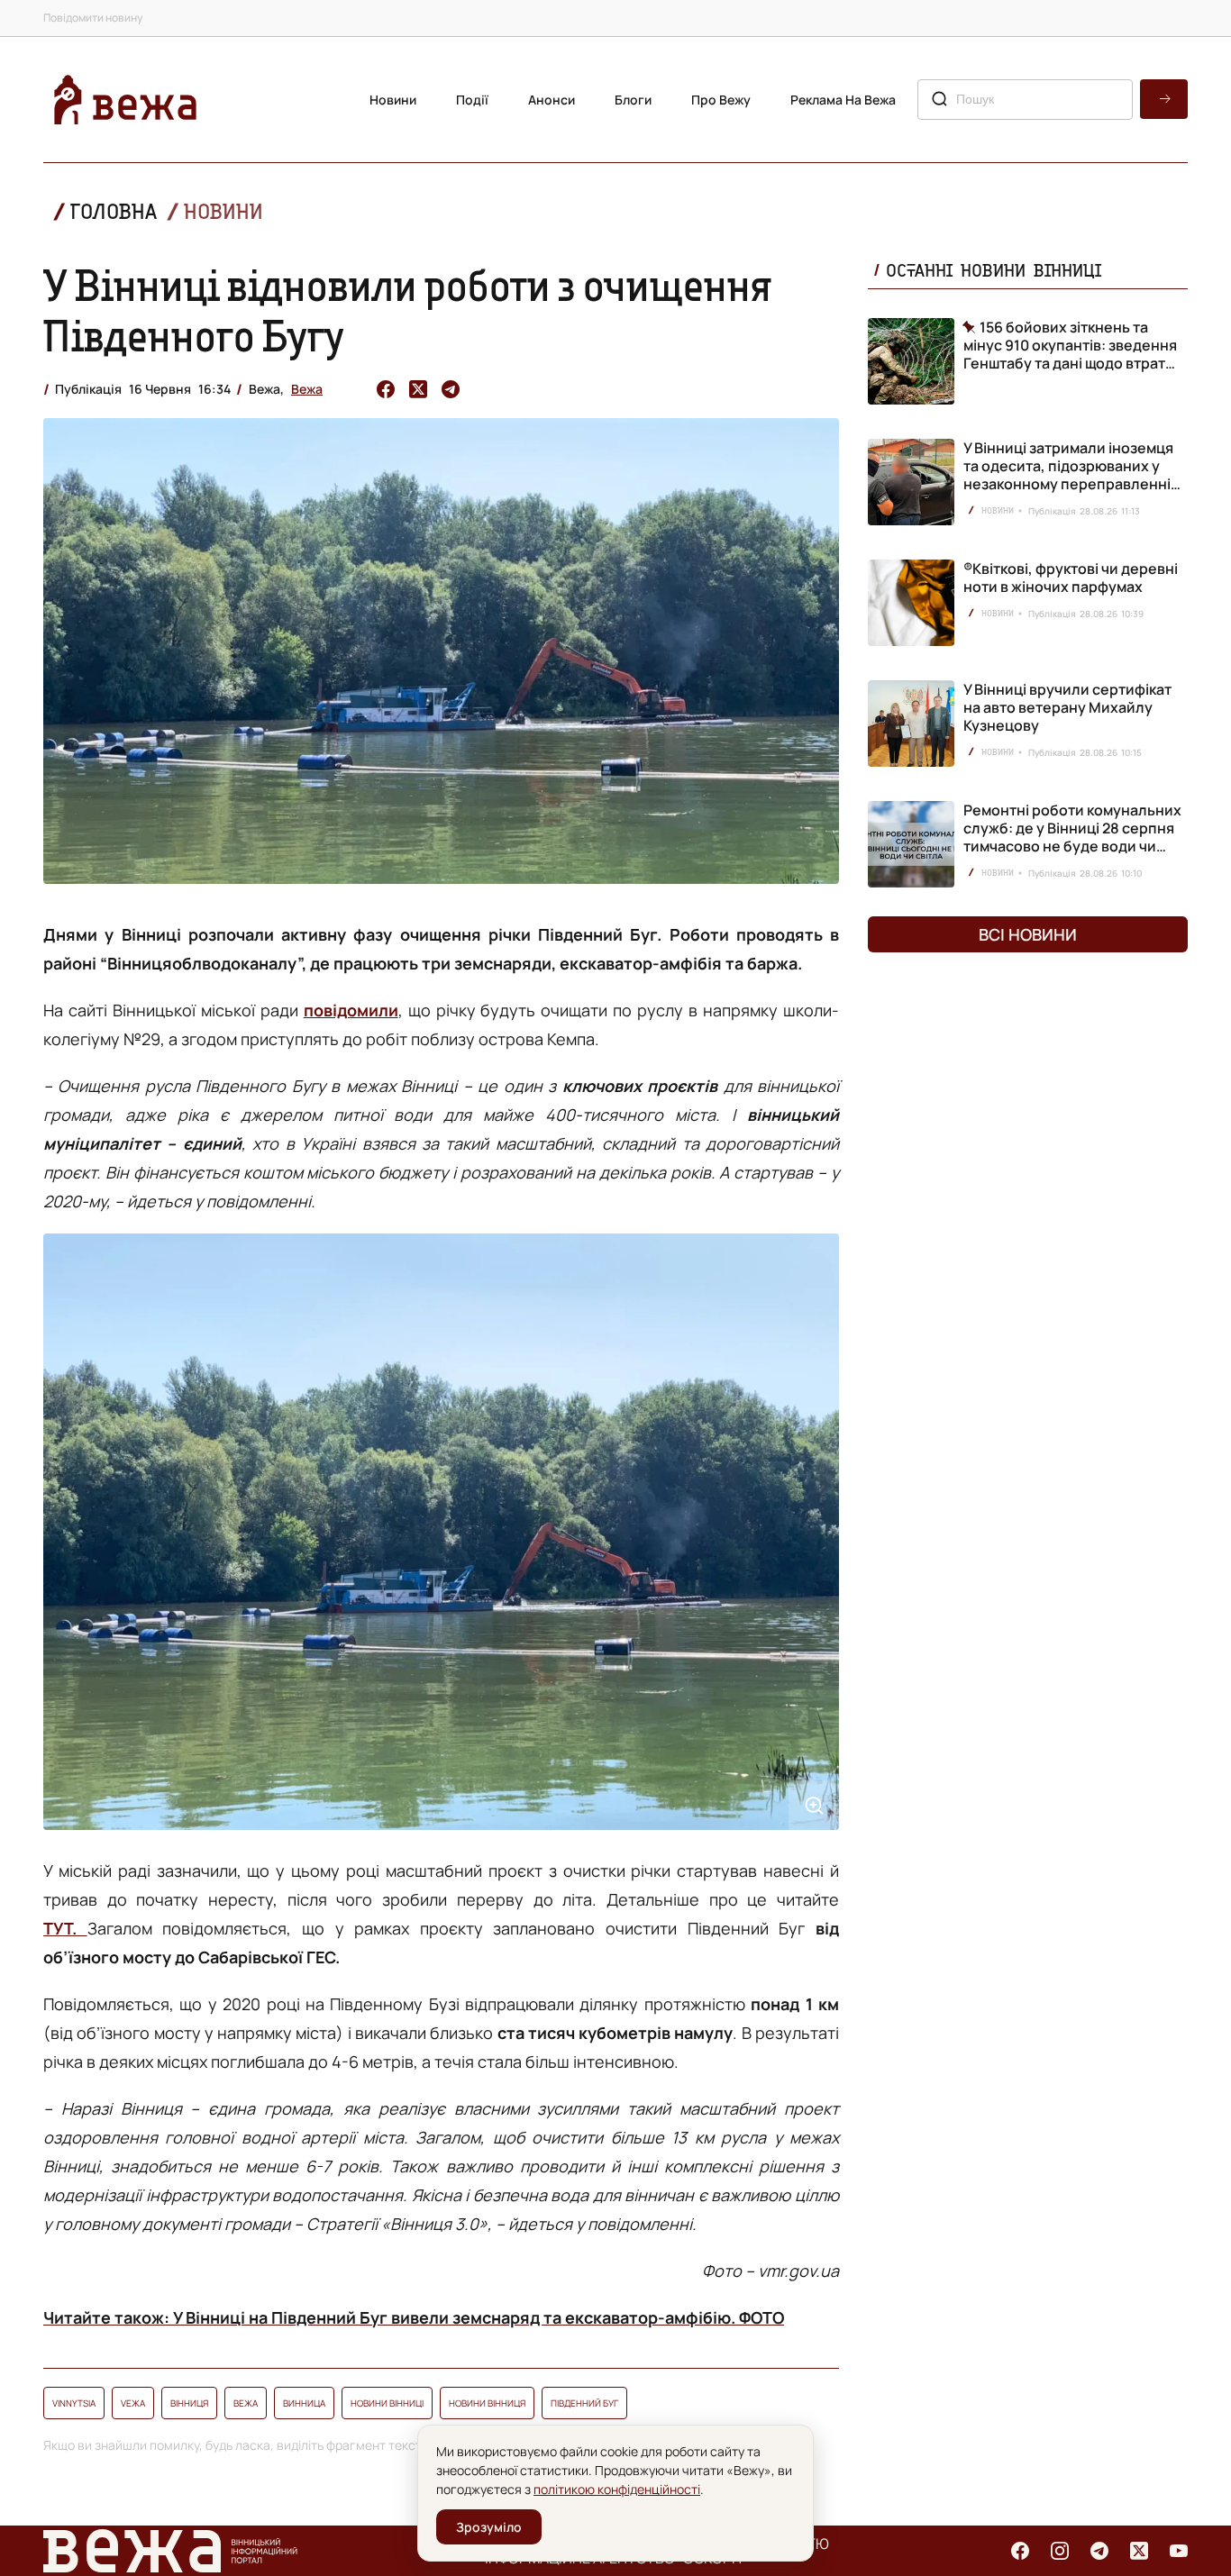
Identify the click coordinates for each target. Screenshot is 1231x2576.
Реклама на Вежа (843, 100)
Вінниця (189, 2403)
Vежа (133, 2403)
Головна (114, 211)
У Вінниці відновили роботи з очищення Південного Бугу (407, 310)
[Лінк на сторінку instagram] (1060, 2551)
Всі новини (1028, 934)
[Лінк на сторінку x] (1139, 2551)
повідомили (351, 1010)
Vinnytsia (74, 2403)
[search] (1164, 99)
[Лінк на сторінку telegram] (1099, 2551)
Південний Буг (584, 2403)
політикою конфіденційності (617, 2489)
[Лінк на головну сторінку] (125, 100)
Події (472, 100)
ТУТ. (65, 1928)
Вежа (307, 389)
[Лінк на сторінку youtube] (1179, 2551)
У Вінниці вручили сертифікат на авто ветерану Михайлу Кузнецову (1067, 707)
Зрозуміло (489, 2527)
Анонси (552, 100)
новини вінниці (387, 2403)
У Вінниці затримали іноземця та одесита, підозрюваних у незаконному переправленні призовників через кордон (1068, 475)
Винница (304, 2403)
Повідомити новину (93, 18)
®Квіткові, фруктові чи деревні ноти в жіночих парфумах (1071, 578)
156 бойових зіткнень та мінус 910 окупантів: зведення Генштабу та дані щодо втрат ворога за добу (1070, 345)
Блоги (633, 100)
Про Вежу (721, 100)
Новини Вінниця (487, 2403)
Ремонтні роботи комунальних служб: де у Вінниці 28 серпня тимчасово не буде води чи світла (1072, 837)
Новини (393, 100)
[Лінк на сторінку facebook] (1020, 2551)
